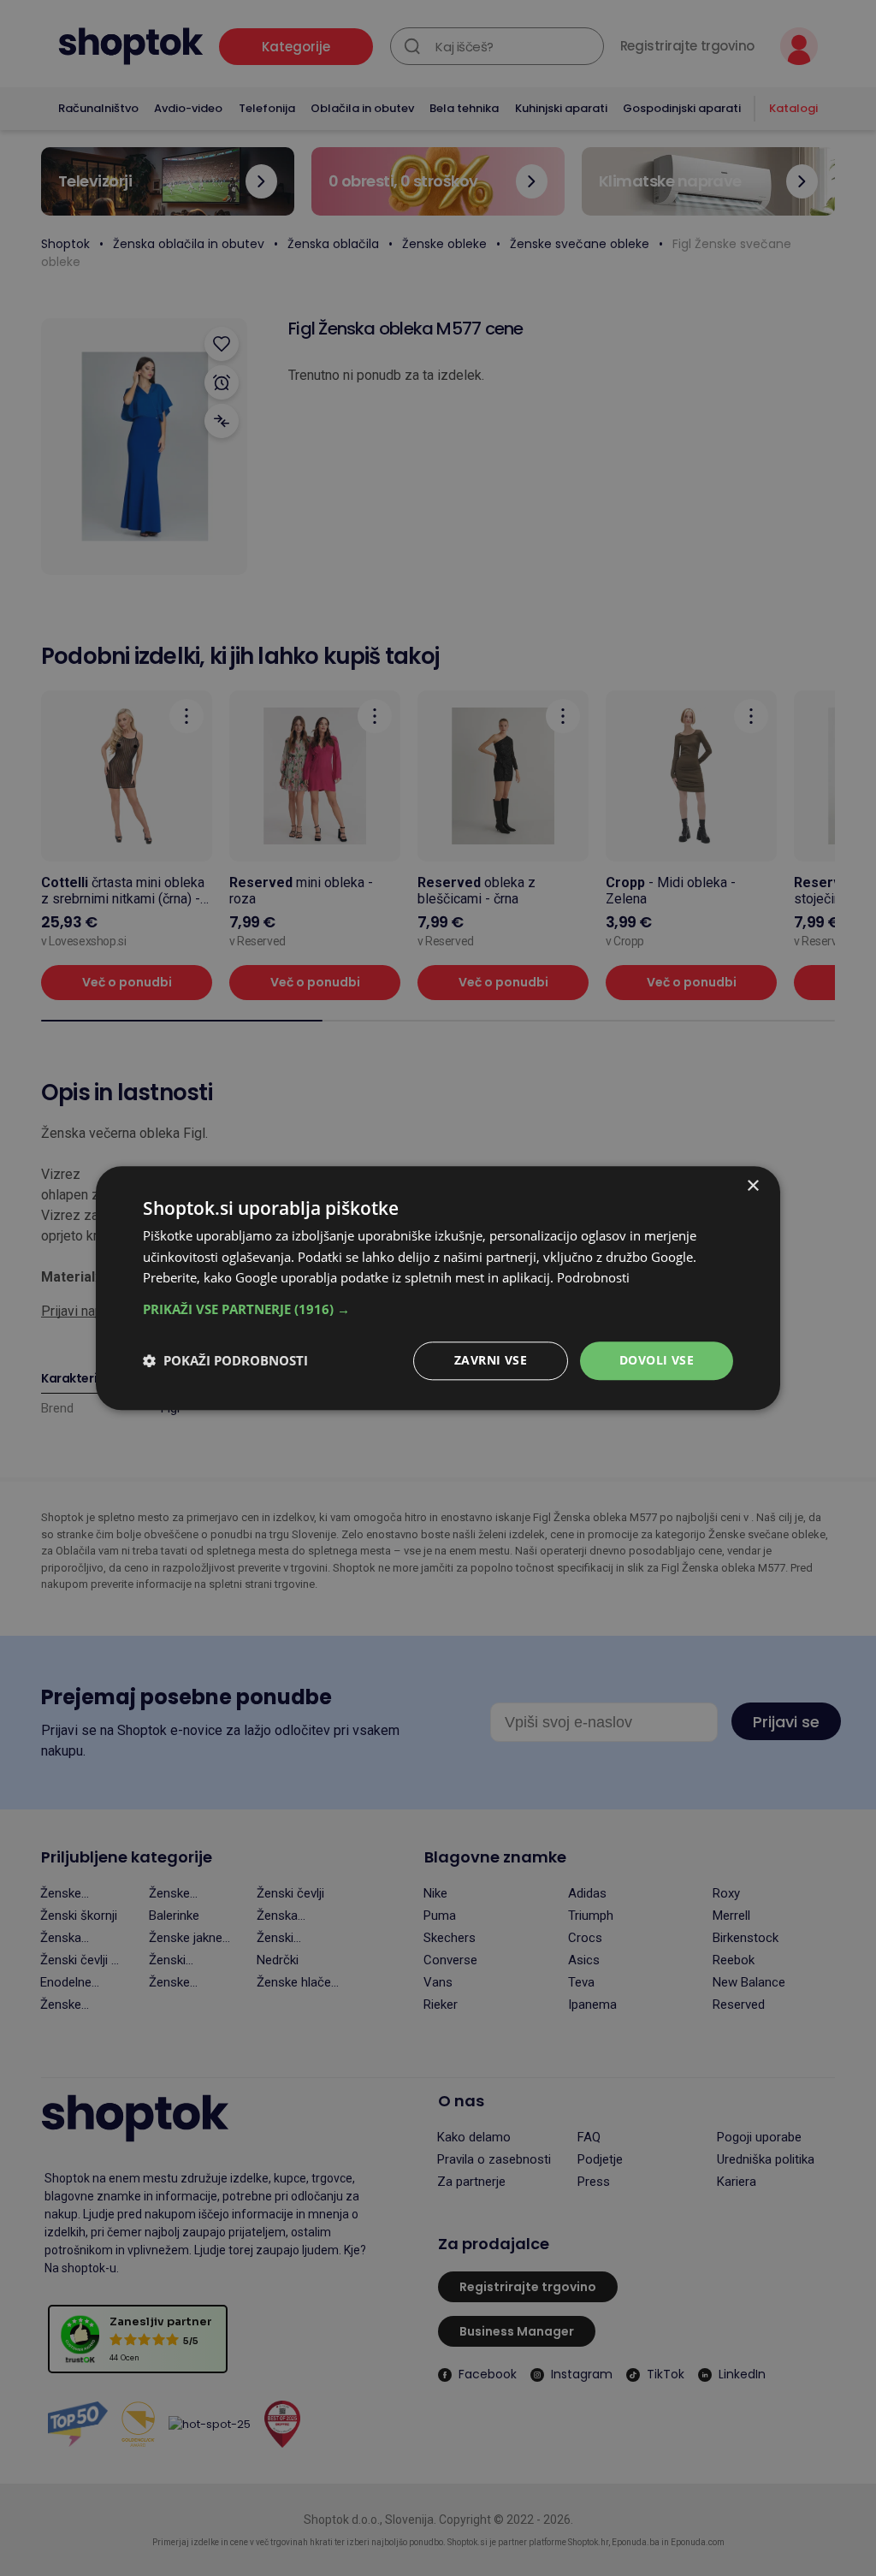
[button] (438, 1309)
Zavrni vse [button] (491, 1360)
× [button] (752, 1186)
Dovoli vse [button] (657, 1360)
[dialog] (438, 1288)
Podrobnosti (593, 1278)
